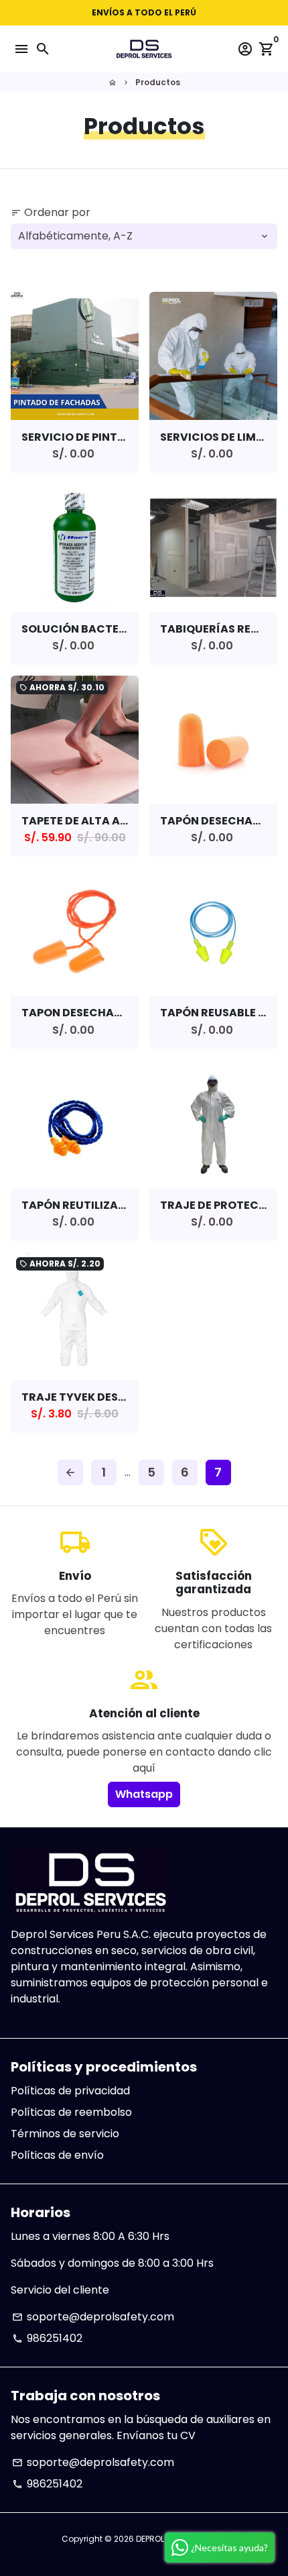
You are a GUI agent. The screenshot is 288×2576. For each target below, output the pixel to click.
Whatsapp (144, 1794)
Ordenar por (51, 212)
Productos (158, 82)
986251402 (47, 2338)
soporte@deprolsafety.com (93, 2317)
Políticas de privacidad (70, 2091)
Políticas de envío (57, 2155)
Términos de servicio (65, 2134)
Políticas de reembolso (71, 2112)
